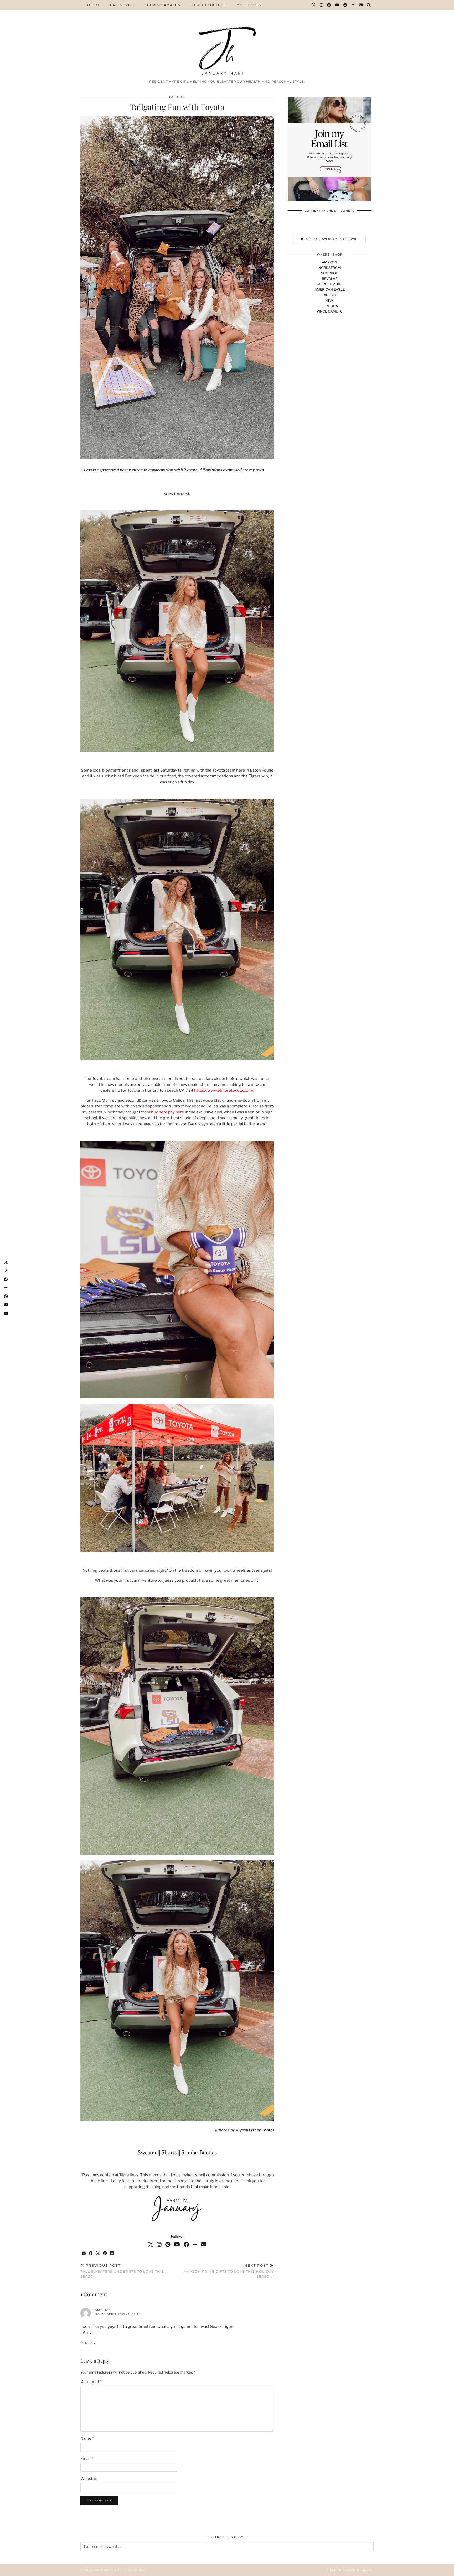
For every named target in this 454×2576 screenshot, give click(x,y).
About (93, 5)
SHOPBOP (330, 273)
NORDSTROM (330, 268)
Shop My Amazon (163, 5)
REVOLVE (330, 279)
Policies (136, 2570)
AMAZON (329, 262)
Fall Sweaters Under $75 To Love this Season (122, 2271)
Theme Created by (349, 2570)
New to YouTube (209, 5)
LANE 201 (330, 295)
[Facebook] (345, 5)
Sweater (147, 2153)
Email (87, 2459)
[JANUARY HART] (227, 38)
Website (88, 2479)
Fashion (177, 97)
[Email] (361, 5)
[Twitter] (314, 5)
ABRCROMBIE (329, 284)
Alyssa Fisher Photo (254, 2130)
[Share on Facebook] (91, 2253)
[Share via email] (84, 2253)
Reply (90, 2343)
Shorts (169, 2153)
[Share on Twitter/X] (98, 2253)
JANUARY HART (108, 2570)
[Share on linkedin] (112, 2253)
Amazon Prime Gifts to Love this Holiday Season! (229, 2271)
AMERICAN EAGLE (330, 289)
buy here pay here (168, 1112)
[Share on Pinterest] (105, 2253)
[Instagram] (322, 5)
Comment (91, 2382)
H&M (329, 300)
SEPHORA (330, 306)
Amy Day (103, 2310)
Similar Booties (199, 2153)
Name (87, 2438)
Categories (122, 5)
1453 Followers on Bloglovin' (331, 239)
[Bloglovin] (353, 5)
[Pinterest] (329, 5)
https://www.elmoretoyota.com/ (224, 1090)
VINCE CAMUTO (330, 311)
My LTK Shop (249, 5)
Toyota (190, 470)
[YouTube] (337, 5)
